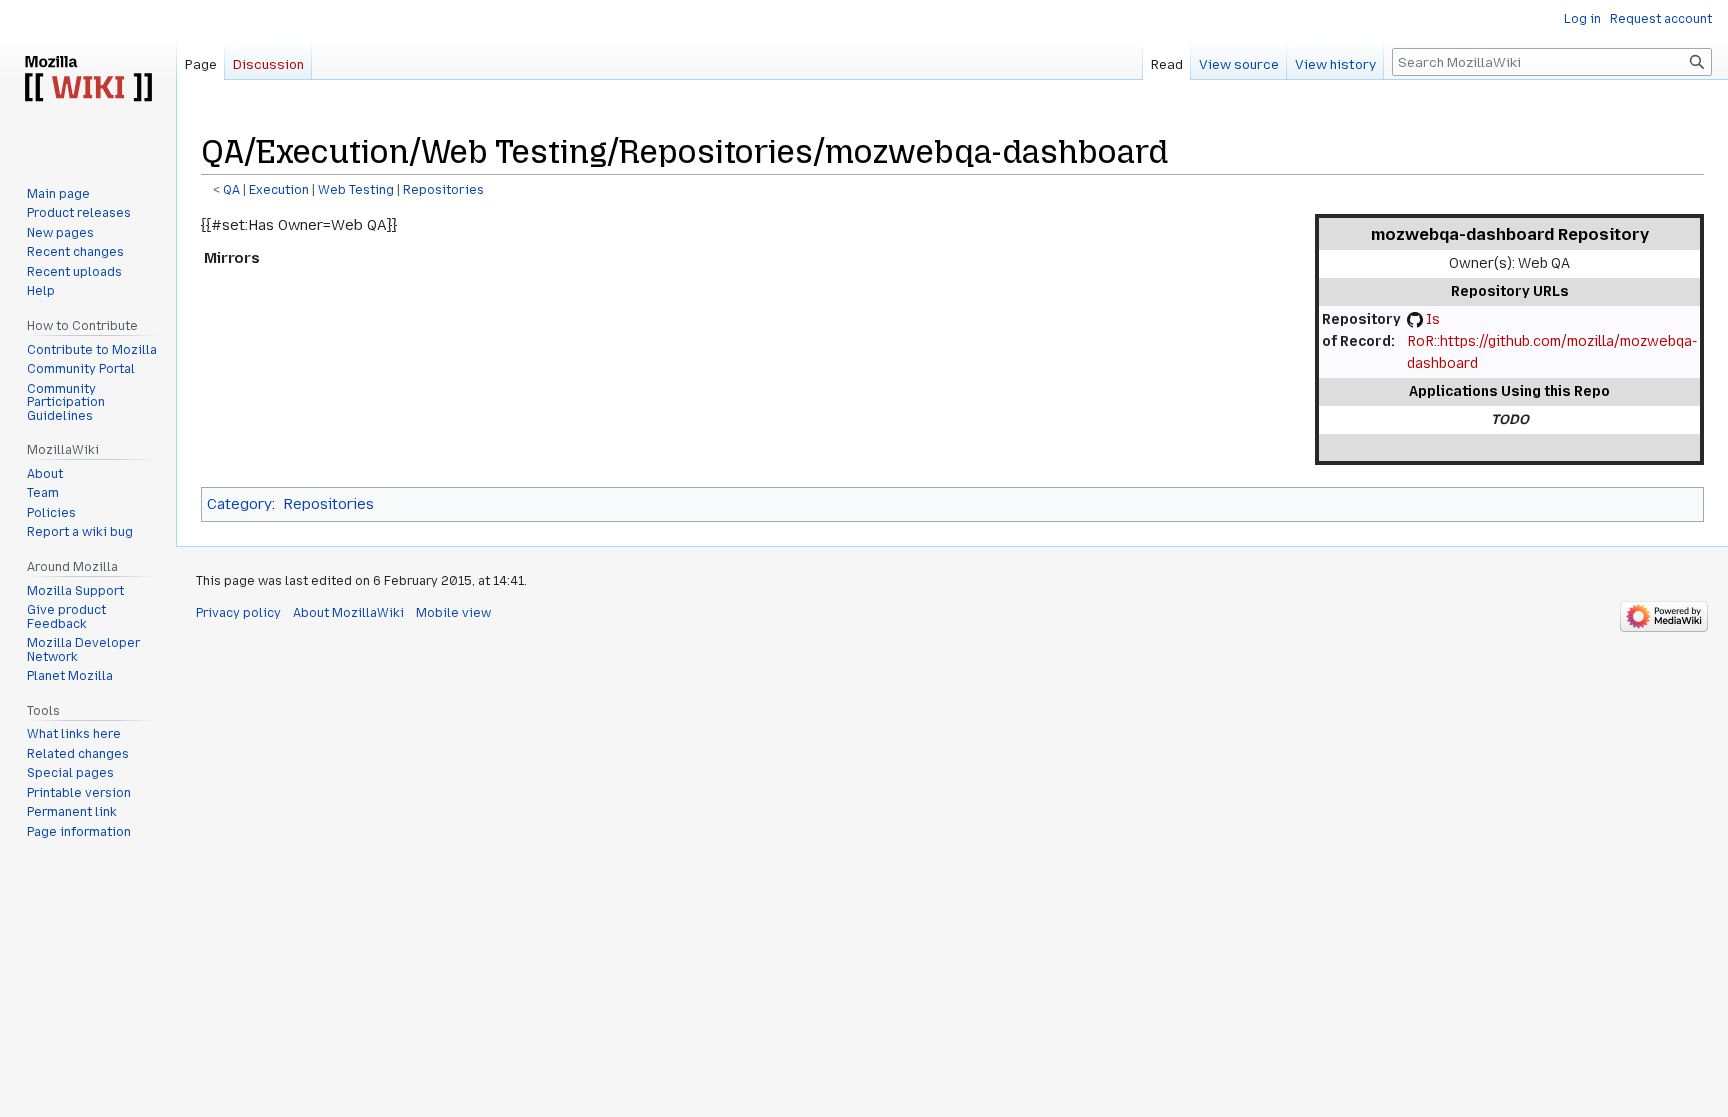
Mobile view (453, 613)
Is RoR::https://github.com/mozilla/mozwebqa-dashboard (1552, 341)
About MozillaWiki (348, 613)
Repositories (443, 190)
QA (231, 190)
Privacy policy (238, 613)
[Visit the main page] (88, 80)
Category (239, 504)
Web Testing (356, 190)
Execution (279, 190)
